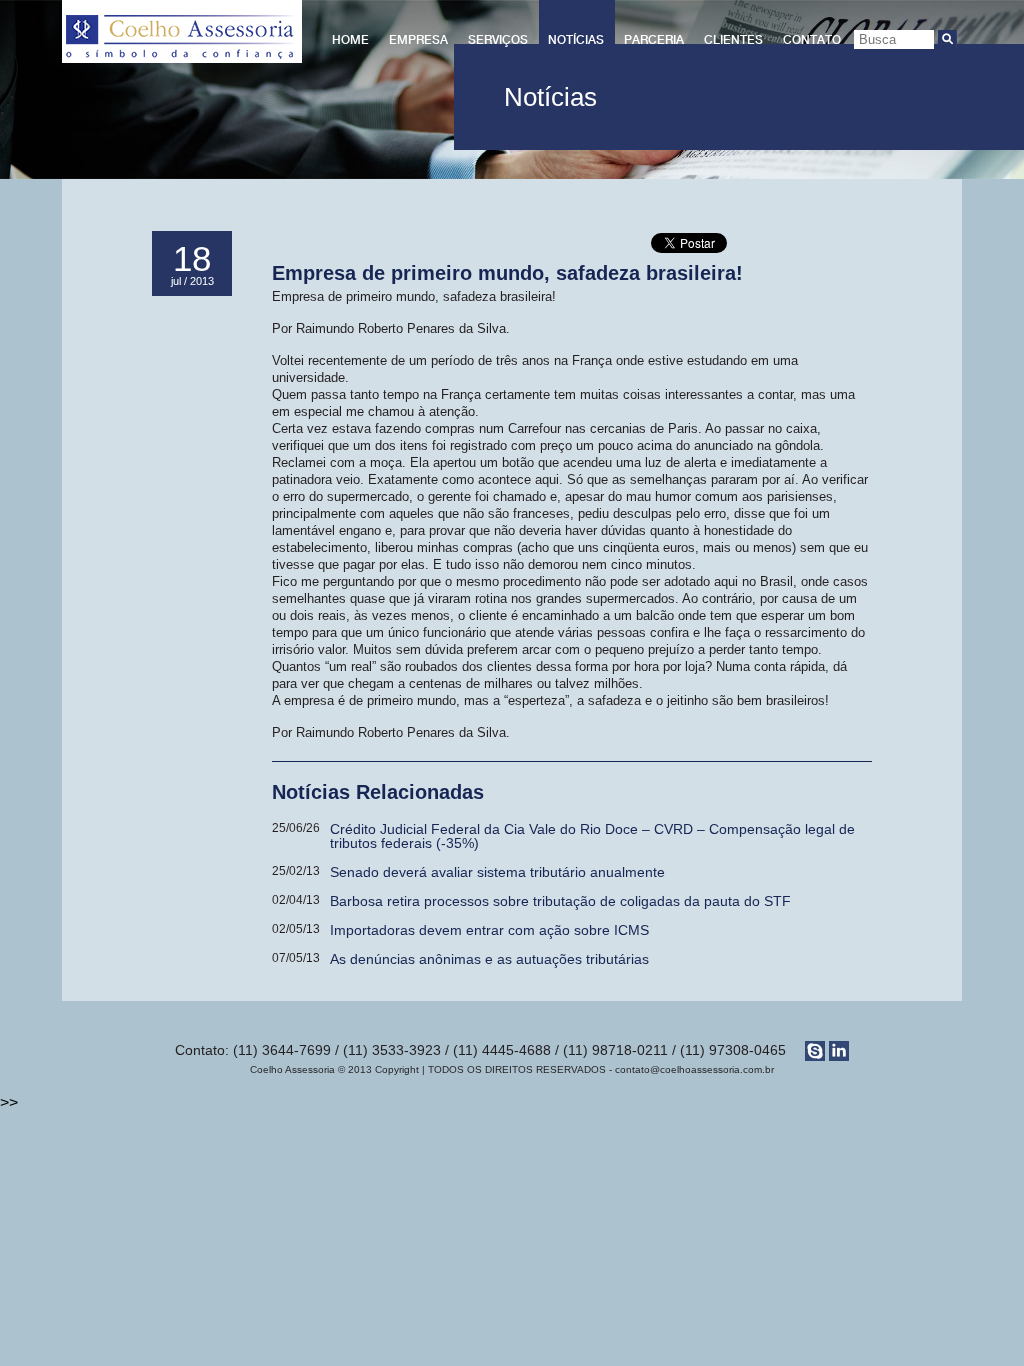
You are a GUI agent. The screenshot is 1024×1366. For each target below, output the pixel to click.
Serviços (498, 40)
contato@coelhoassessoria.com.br (694, 1069)
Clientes (733, 40)
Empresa (418, 40)
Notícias (576, 40)
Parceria (654, 40)
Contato (812, 40)
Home (350, 40)
